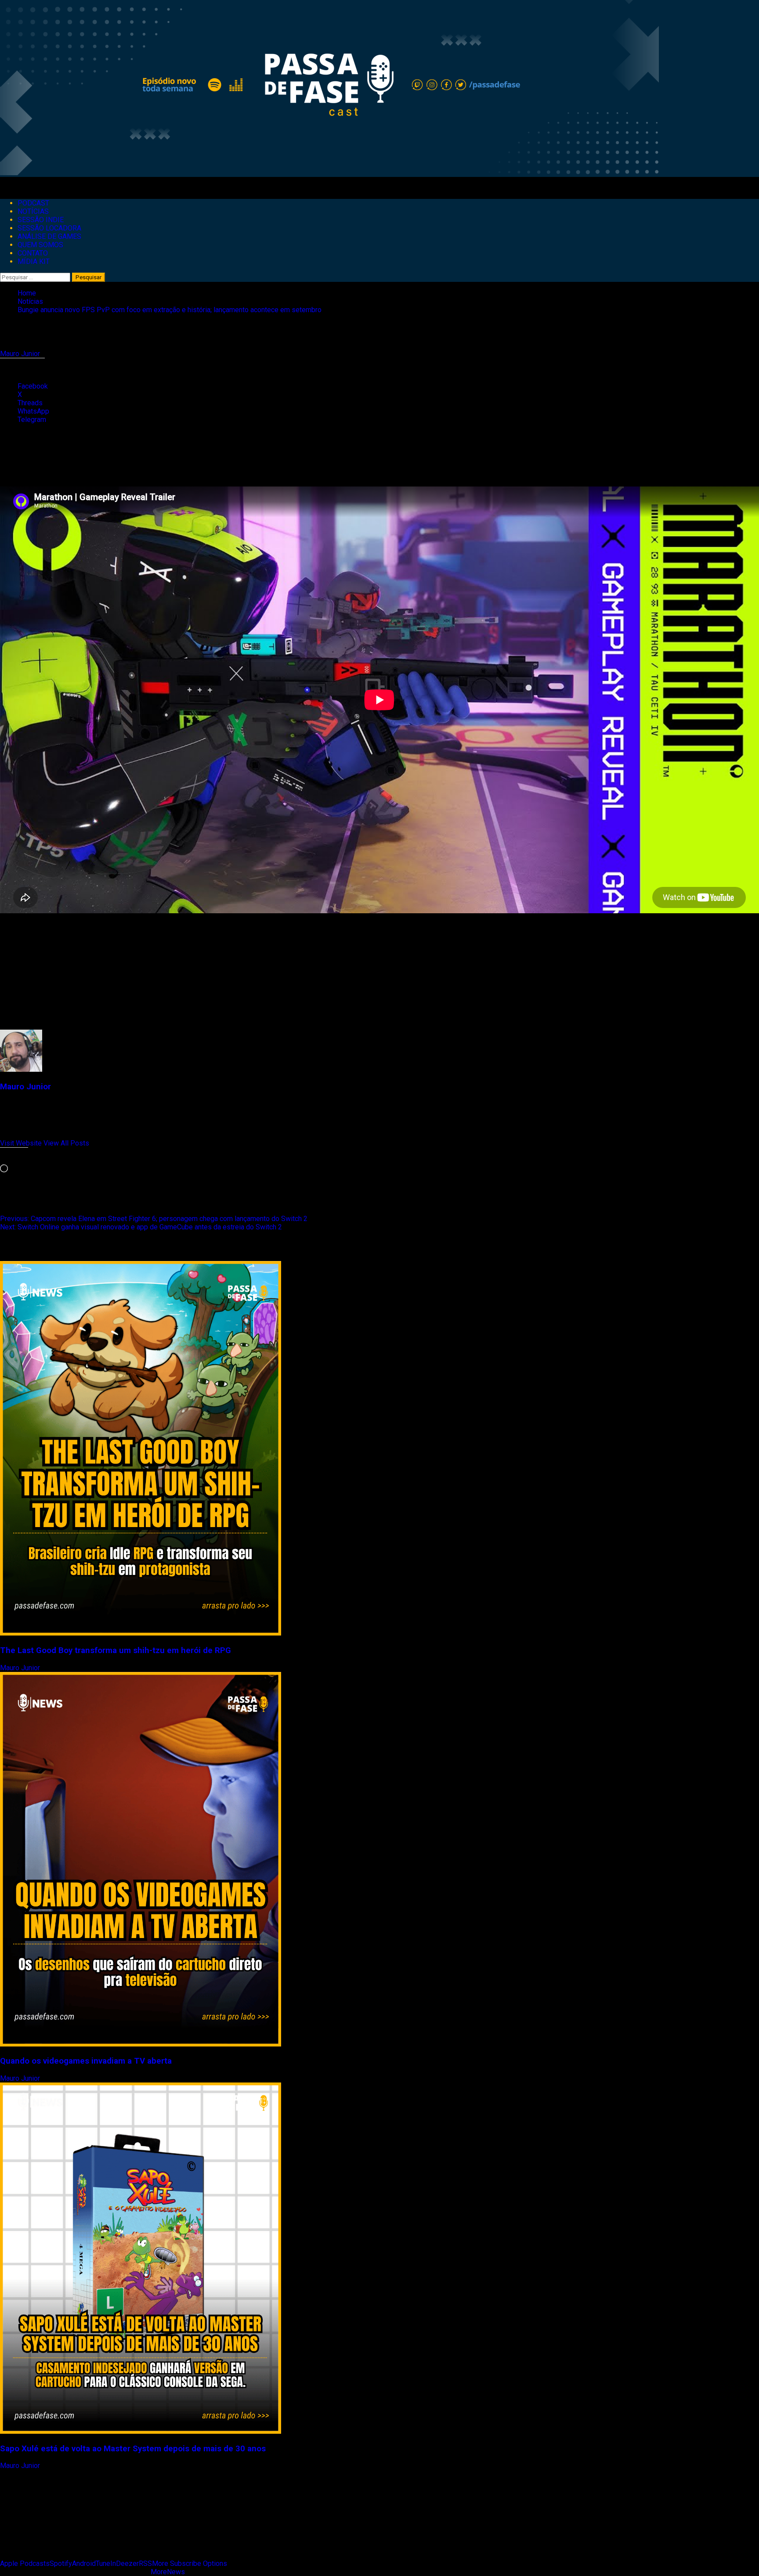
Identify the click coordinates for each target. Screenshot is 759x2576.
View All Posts (66, 1143)
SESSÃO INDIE (41, 220)
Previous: (154, 1219)
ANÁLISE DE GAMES (49, 236)
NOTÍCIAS (33, 211)
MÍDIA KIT (34, 261)
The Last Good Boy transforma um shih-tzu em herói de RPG (116, 1650)
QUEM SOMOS (40, 245)
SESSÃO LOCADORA (49, 228)
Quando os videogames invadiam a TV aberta (86, 2061)
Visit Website (22, 1143)
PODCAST (33, 203)
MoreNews (168, 2572)
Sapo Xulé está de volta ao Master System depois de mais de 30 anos (133, 2449)
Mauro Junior (21, 354)
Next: (141, 1227)
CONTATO (33, 253)
